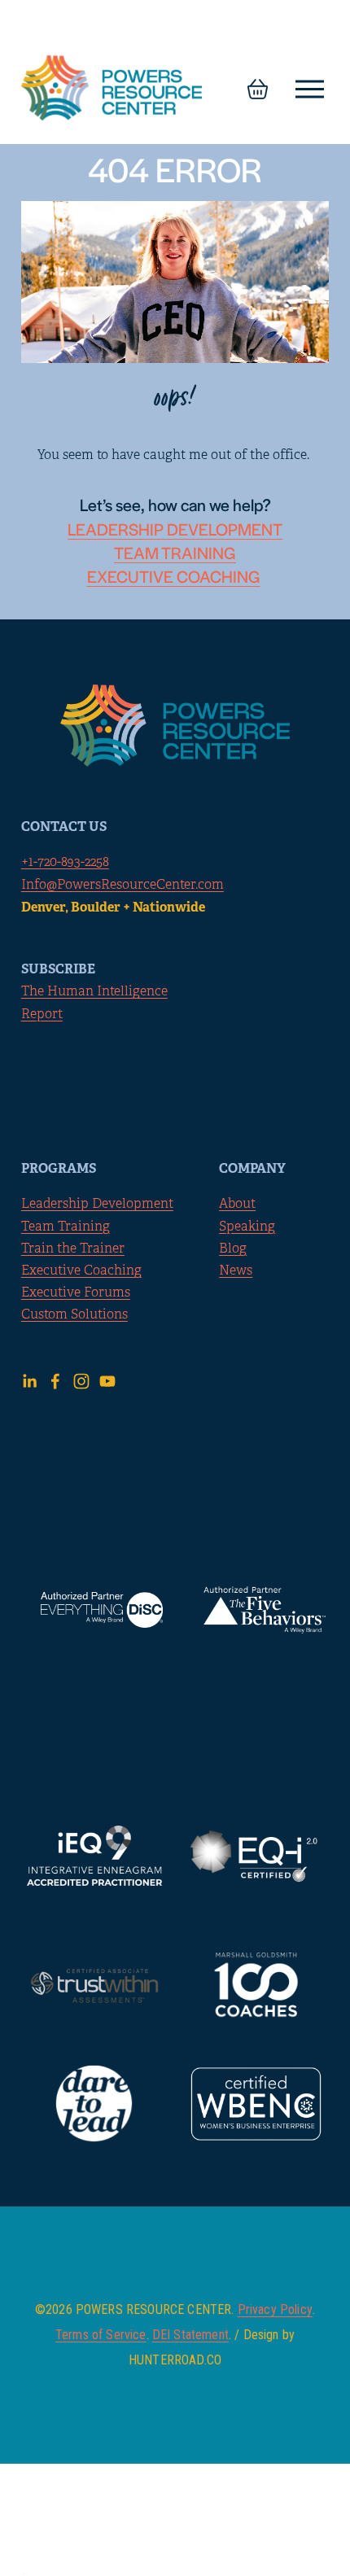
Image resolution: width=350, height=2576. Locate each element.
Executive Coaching (81, 1271)
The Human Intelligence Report (94, 1002)
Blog (233, 1249)
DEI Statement (190, 2335)
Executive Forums (76, 1292)
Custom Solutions (74, 1314)
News (236, 1271)
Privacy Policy (275, 2310)
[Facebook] (55, 1381)
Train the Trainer (73, 1249)
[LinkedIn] (29, 1381)
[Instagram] (81, 1381)
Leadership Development (97, 1204)
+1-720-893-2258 (65, 862)
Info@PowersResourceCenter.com (122, 885)
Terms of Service (101, 2335)
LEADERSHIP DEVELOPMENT (175, 529)
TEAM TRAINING (175, 552)
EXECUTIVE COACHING (174, 576)
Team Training (66, 1227)
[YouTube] (107, 1381)
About (237, 1204)
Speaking (247, 1227)
